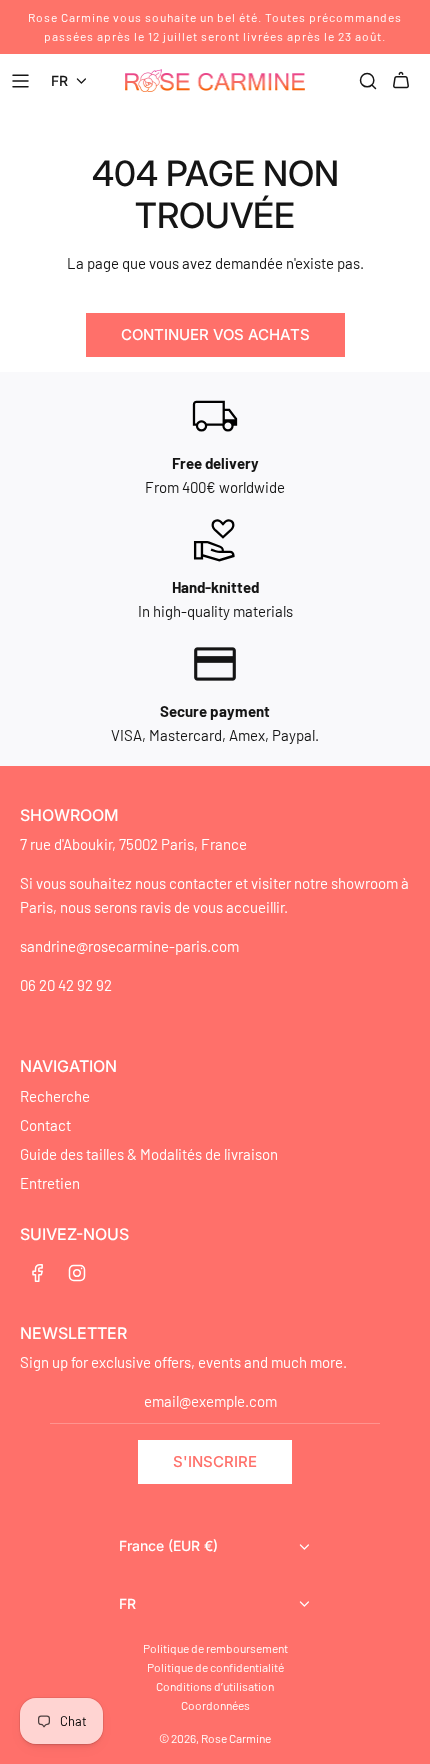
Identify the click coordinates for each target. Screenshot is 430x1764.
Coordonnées (215, 1705)
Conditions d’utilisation (215, 1686)
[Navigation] (23, 81)
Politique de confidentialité (215, 1667)
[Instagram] (77, 1273)
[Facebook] (38, 1273)
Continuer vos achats (215, 334)
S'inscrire (215, 1461)
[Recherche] (368, 81)
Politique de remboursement (215, 1648)
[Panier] (404, 81)
